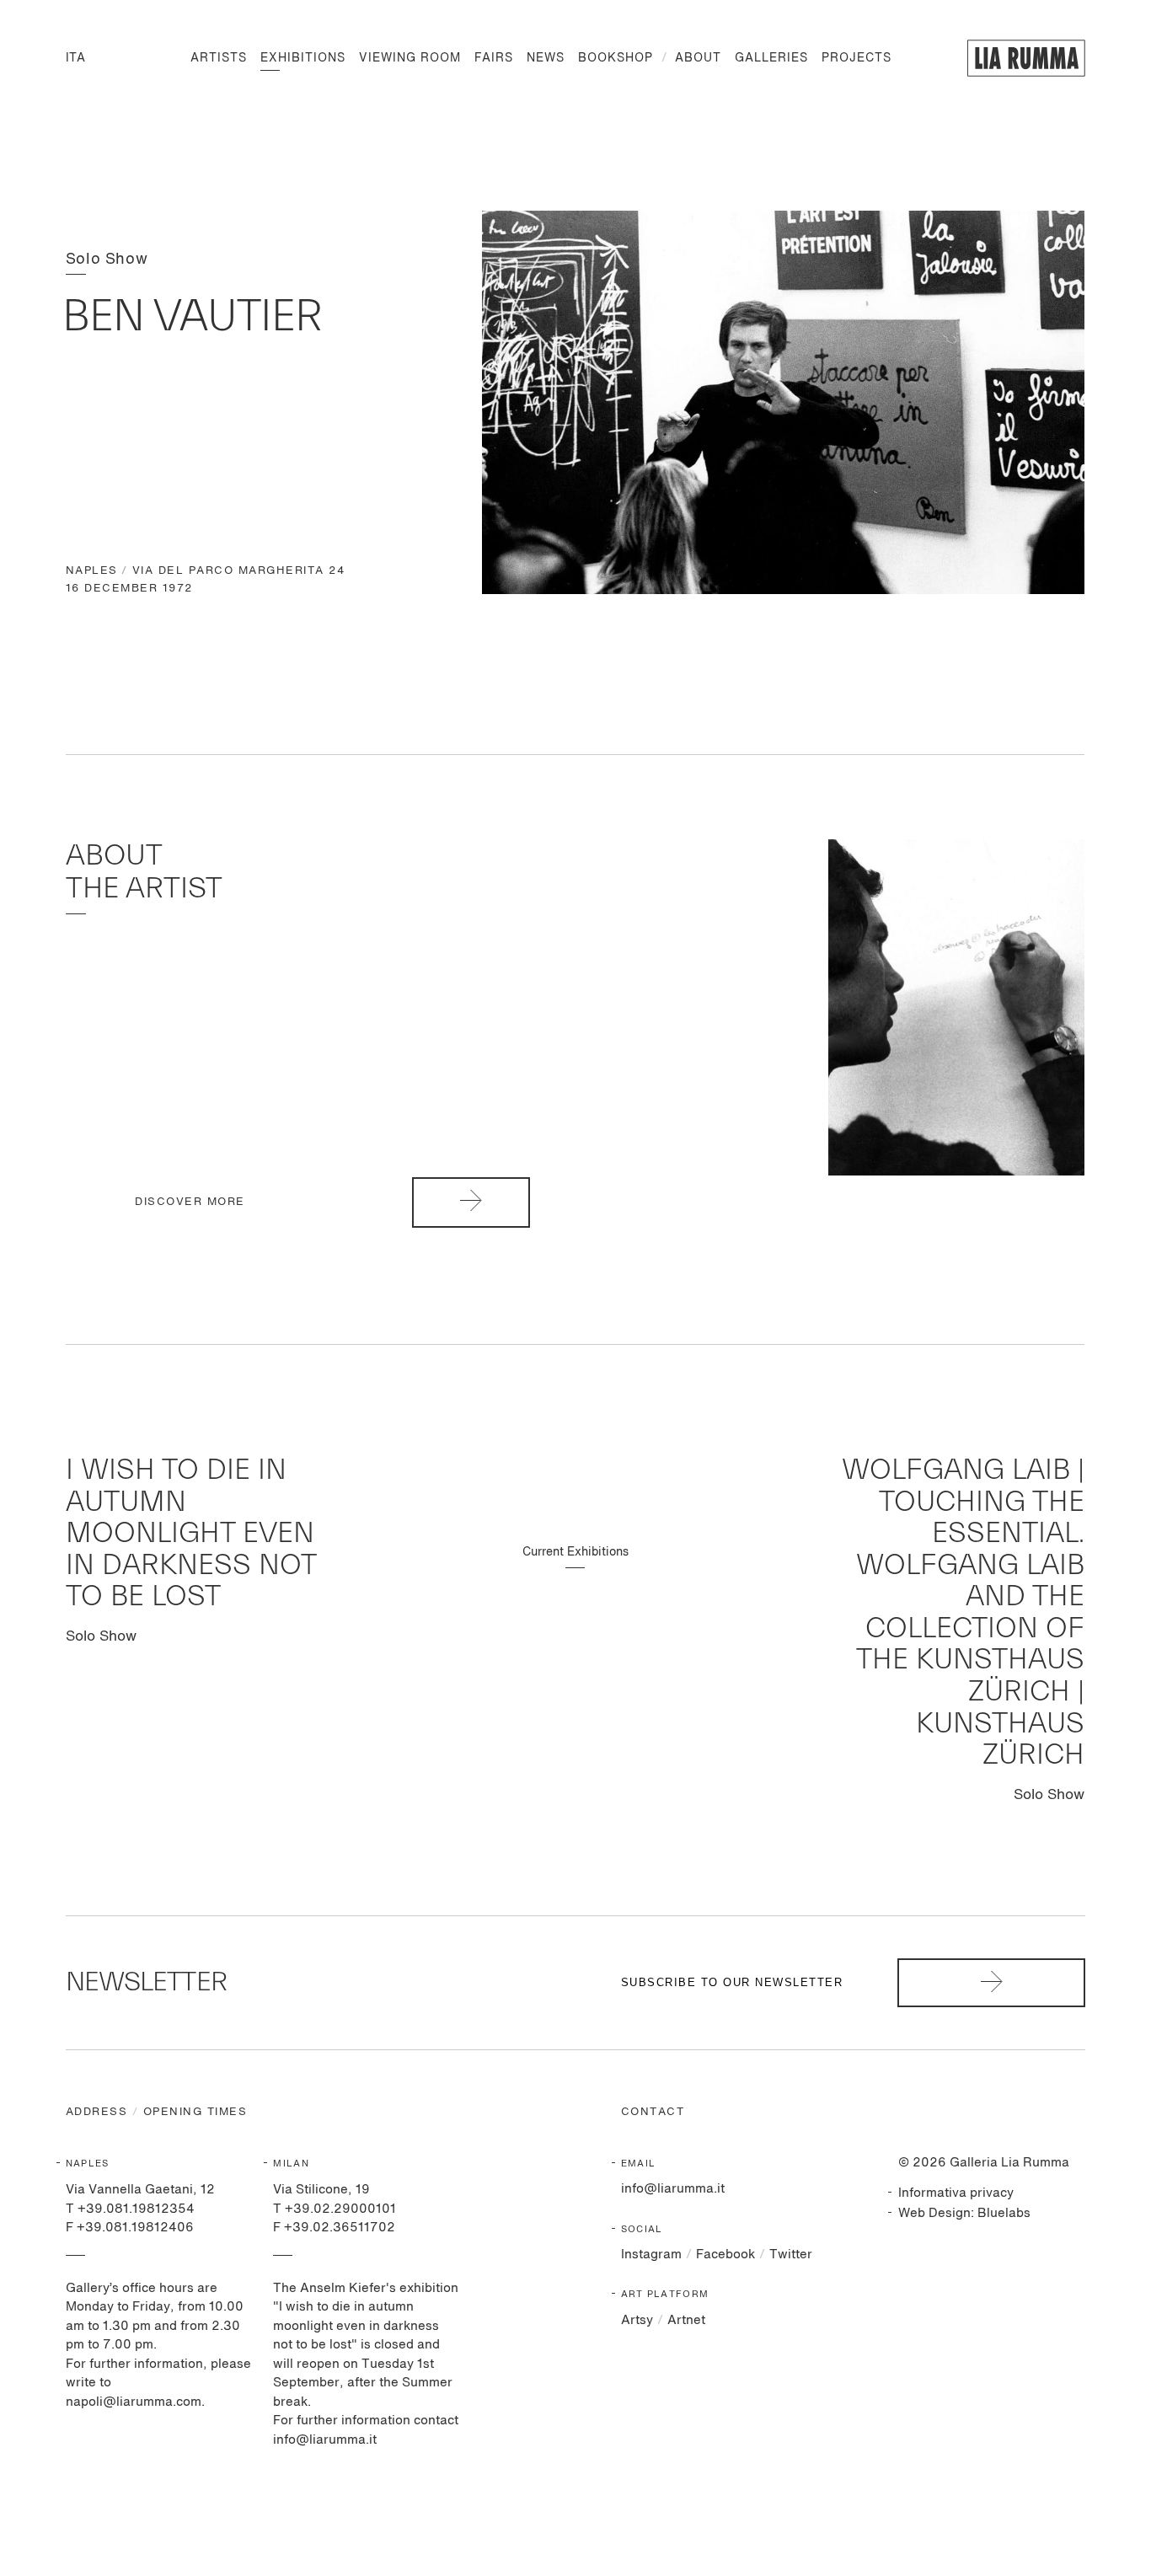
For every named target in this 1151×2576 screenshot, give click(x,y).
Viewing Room (410, 58)
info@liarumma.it (673, 2189)
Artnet (686, 2320)
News (546, 58)
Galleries (771, 58)
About (698, 58)
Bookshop (616, 58)
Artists (219, 58)
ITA (75, 58)
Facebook (725, 2255)
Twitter (791, 2255)
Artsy (637, 2320)
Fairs (494, 58)
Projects (857, 58)
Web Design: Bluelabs (964, 2213)
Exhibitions (303, 58)
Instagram (651, 2255)
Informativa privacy (956, 2193)
